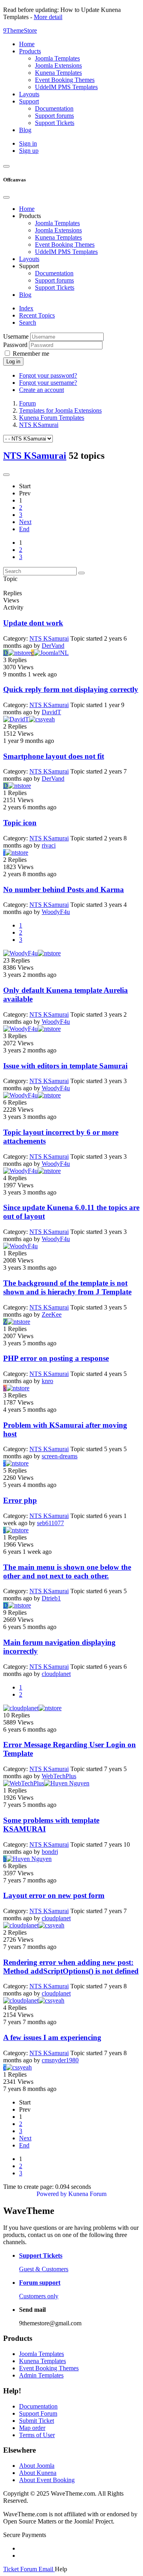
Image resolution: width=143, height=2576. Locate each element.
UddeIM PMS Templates (66, 252)
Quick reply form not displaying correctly (71, 689)
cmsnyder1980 (60, 2060)
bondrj (50, 1852)
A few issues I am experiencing (52, 2037)
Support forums (54, 280)
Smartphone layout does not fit (54, 756)
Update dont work (33, 623)
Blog (25, 295)
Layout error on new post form (54, 1895)
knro (47, 1381)
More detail (48, 17)
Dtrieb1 (51, 1598)
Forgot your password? (48, 375)
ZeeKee (52, 1314)
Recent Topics (37, 315)
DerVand (53, 646)
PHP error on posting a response (56, 1358)
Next (25, 522)
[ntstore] (19, 653)
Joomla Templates (57, 223)
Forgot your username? (48, 383)
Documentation (54, 273)
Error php (20, 1500)
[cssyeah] (42, 719)
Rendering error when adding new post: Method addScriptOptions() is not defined (71, 1967)
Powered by (52, 2194)
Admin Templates (41, 2375)
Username (16, 336)
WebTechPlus (59, 1776)
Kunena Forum (87, 2194)
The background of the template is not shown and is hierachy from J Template (67, 1287)
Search (28, 322)
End (24, 529)
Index (26, 308)
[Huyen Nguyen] (67, 1783)
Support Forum (38, 2413)
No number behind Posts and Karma (64, 890)
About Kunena (38, 2473)
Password (15, 345)
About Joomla (37, 2466)
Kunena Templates (58, 237)
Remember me (31, 354)
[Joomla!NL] (51, 653)
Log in (13, 361)
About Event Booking (47, 2480)
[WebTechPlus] (24, 1783)
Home (27, 209)
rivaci (49, 845)
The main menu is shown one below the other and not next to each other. (67, 1572)
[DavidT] (16, 719)
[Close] (6, 197)
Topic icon (20, 823)
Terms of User (37, 2435)
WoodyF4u (56, 912)
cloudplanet (56, 1674)
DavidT (51, 712)
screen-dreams (60, 1456)
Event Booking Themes (65, 245)
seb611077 (50, 1523)
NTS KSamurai (35, 456)
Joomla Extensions (58, 230)
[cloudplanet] (21, 1708)
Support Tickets (55, 287)
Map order (32, 2428)
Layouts (29, 259)
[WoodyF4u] (20, 953)
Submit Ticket (37, 2421)
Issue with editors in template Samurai (65, 1066)
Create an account (42, 390)
